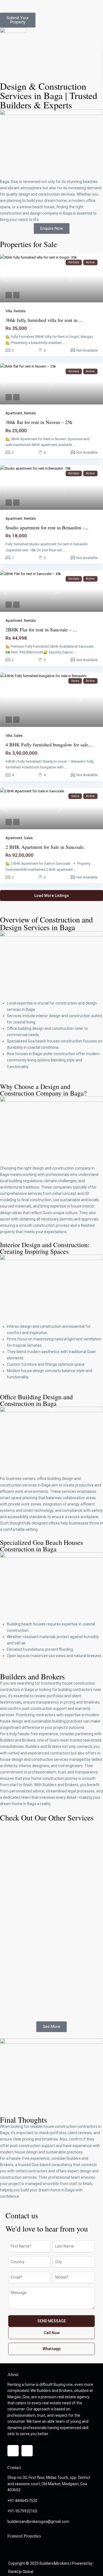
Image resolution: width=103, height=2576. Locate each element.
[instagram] (27, 2451)
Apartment (14, 413)
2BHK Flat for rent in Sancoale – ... (41, 629)
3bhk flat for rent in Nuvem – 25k (39, 422)
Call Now (52, 2333)
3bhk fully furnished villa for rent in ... (44, 320)
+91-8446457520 (22, 2501)
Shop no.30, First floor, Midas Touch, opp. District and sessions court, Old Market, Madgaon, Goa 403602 (49, 2484)
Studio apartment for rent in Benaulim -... (47, 527)
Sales (18, 736)
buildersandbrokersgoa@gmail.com (38, 2522)
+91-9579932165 (22, 2511)
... (64, 343)
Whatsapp (51, 2349)
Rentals (20, 311)
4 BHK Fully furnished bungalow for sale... (49, 744)
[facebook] (13, 2451)
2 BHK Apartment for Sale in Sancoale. (45, 847)
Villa (9, 311)
